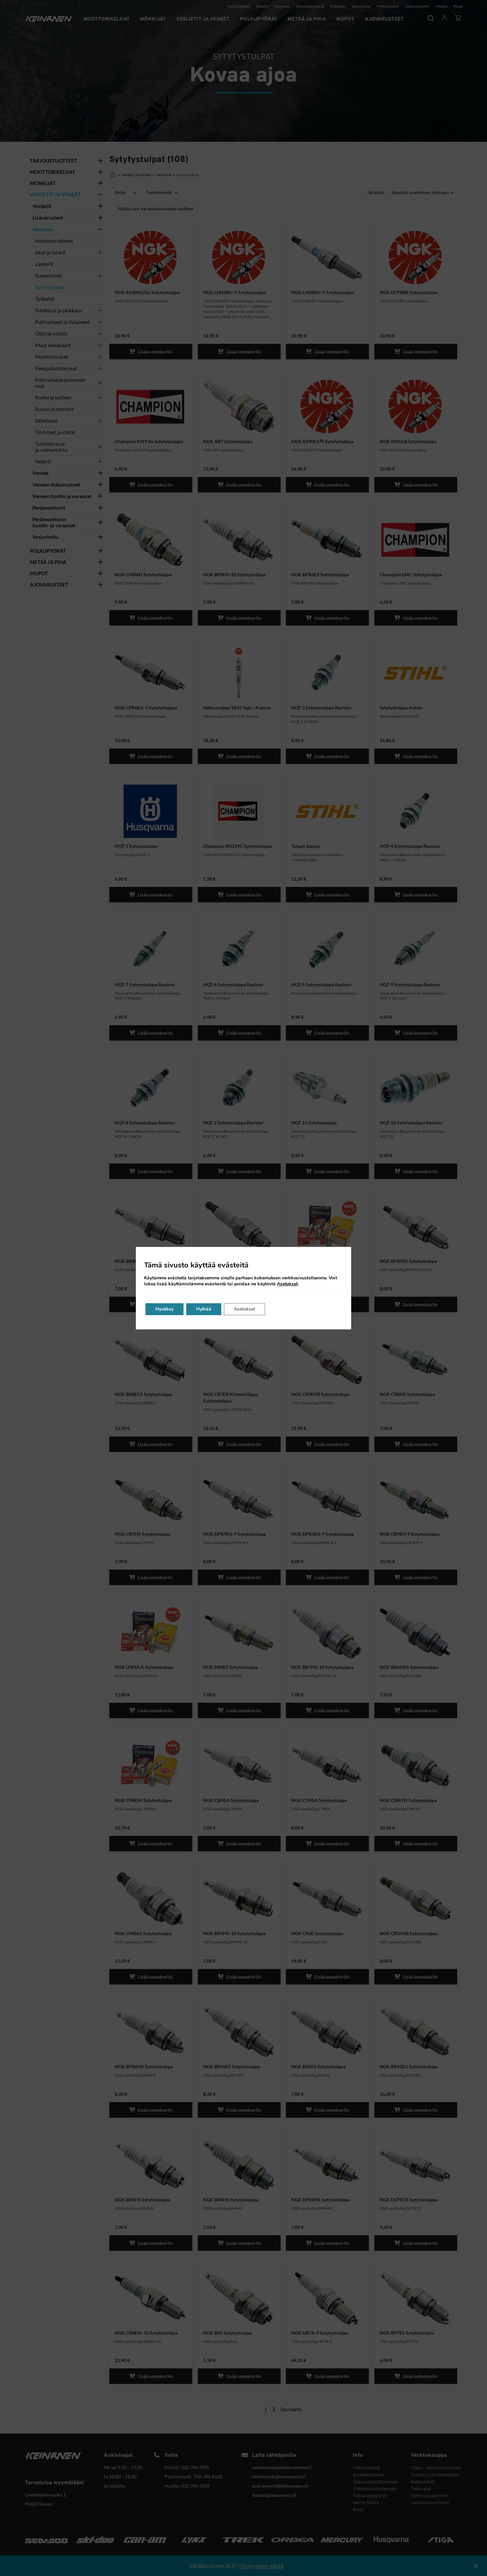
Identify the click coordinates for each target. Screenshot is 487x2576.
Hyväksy (164, 1309)
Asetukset (287, 1284)
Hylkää (204, 1309)
